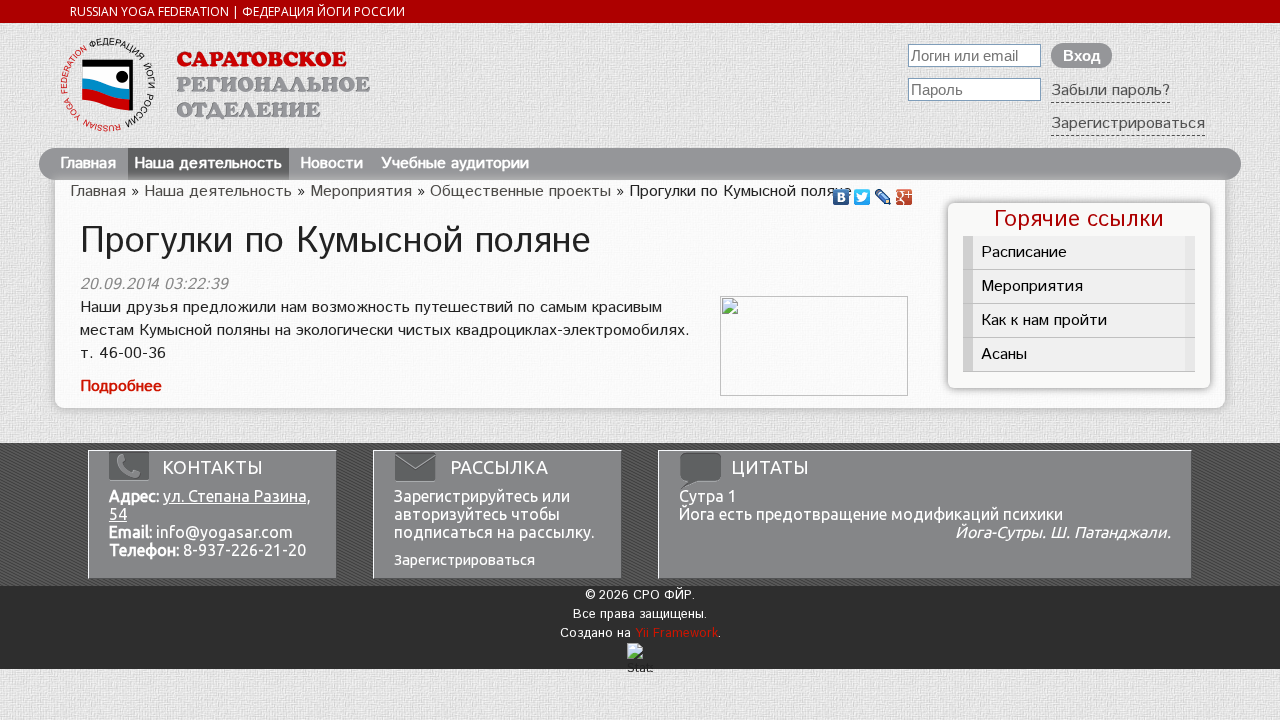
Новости (331, 163)
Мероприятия (361, 191)
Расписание (1024, 252)
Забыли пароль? (1110, 90)
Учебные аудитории (455, 163)
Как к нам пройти (1044, 320)
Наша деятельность (208, 163)
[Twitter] (862, 192)
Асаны (1004, 354)
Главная (88, 163)
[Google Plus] (904, 192)
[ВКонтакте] (841, 192)
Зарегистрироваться (1128, 123)
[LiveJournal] (883, 192)
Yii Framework (676, 633)
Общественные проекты (520, 191)
